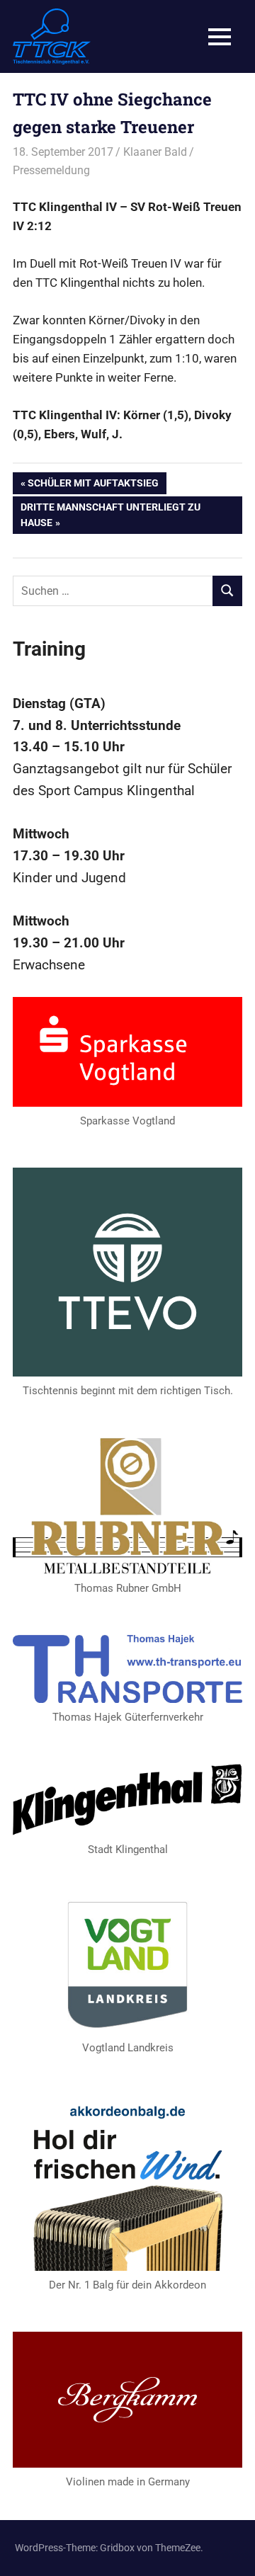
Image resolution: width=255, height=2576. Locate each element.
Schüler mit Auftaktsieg (93, 485)
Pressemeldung (51, 170)
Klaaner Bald (155, 152)
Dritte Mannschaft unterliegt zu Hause (110, 514)
